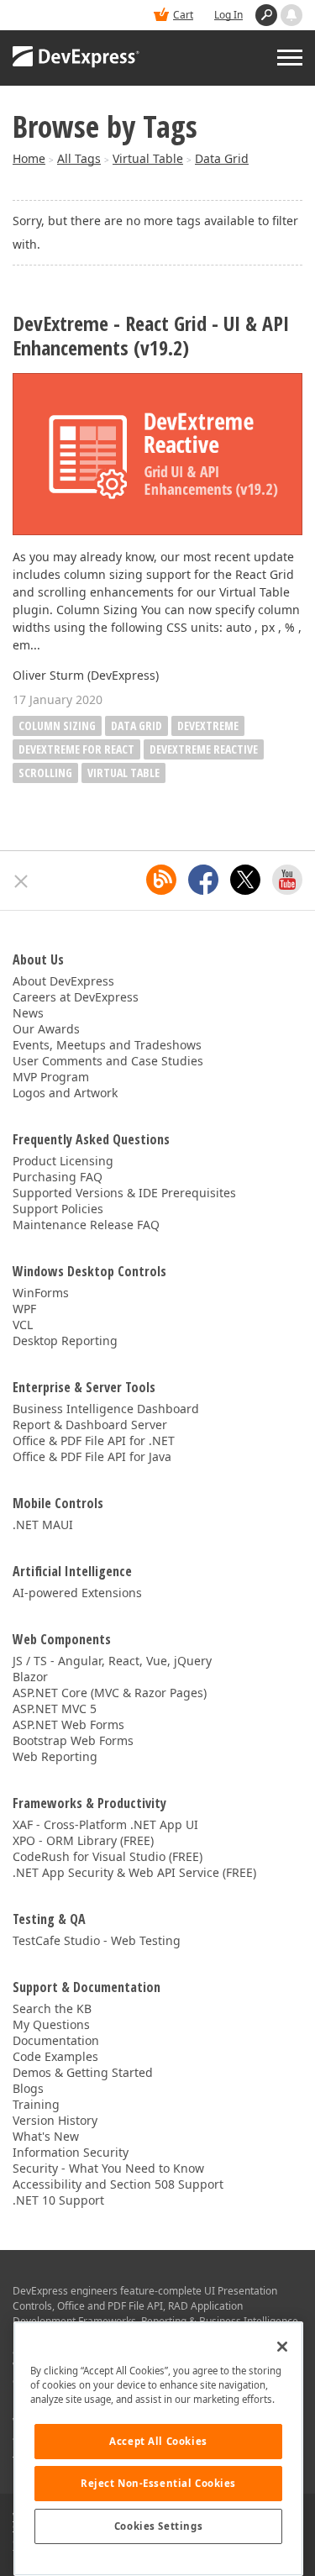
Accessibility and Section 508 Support (118, 2184)
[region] (158, 2449)
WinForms (41, 1293)
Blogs (28, 2088)
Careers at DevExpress (76, 997)
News (28, 1013)
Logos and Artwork (65, 1093)
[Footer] (21, 881)
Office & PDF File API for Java (92, 1456)
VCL (23, 1325)
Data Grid (222, 158)
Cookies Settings (158, 2526)
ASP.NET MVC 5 (55, 1709)
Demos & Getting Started (83, 2072)
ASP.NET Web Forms (68, 1724)
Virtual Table (148, 158)
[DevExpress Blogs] (161, 880)
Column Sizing (57, 725)
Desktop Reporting (65, 1341)
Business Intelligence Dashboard (106, 1409)
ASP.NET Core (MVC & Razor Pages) (110, 1693)
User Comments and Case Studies (108, 1061)
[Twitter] (245, 880)
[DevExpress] (76, 58)
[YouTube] (287, 880)
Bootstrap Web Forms (73, 1740)
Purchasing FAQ (58, 1177)
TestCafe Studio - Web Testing (97, 1940)
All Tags (79, 158)
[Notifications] (291, 15)
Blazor (30, 1677)
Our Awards (46, 1029)
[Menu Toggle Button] (290, 58)
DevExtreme (208, 725)
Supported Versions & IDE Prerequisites (124, 1193)
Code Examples (55, 2056)
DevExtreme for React (76, 749)
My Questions (51, 2024)
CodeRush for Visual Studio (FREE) (108, 1856)
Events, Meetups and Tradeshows (107, 1045)
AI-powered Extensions (77, 1593)
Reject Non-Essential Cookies (158, 2483)
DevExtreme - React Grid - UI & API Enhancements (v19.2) (151, 336)
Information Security (71, 2152)
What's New (46, 2136)
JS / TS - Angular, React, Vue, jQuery (112, 1661)
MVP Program (51, 1077)
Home (29, 158)
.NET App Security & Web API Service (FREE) (134, 1872)
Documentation (56, 2040)
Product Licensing (63, 1161)
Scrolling (45, 773)
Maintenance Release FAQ (86, 1225)
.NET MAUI (43, 1525)
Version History (55, 2120)
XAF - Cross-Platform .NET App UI (105, 1824)
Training (36, 2104)
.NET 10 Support (58, 2200)
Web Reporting (55, 1756)
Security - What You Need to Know (108, 2168)
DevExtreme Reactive (204, 749)
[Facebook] (203, 880)
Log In (228, 15)
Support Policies (58, 1209)
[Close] (282, 2347)
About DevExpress (63, 981)
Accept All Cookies (158, 2441)
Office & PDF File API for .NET (94, 1440)
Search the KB (52, 2008)
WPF (24, 1309)
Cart (183, 15)
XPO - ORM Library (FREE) (83, 1840)
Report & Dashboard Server (90, 1425)
